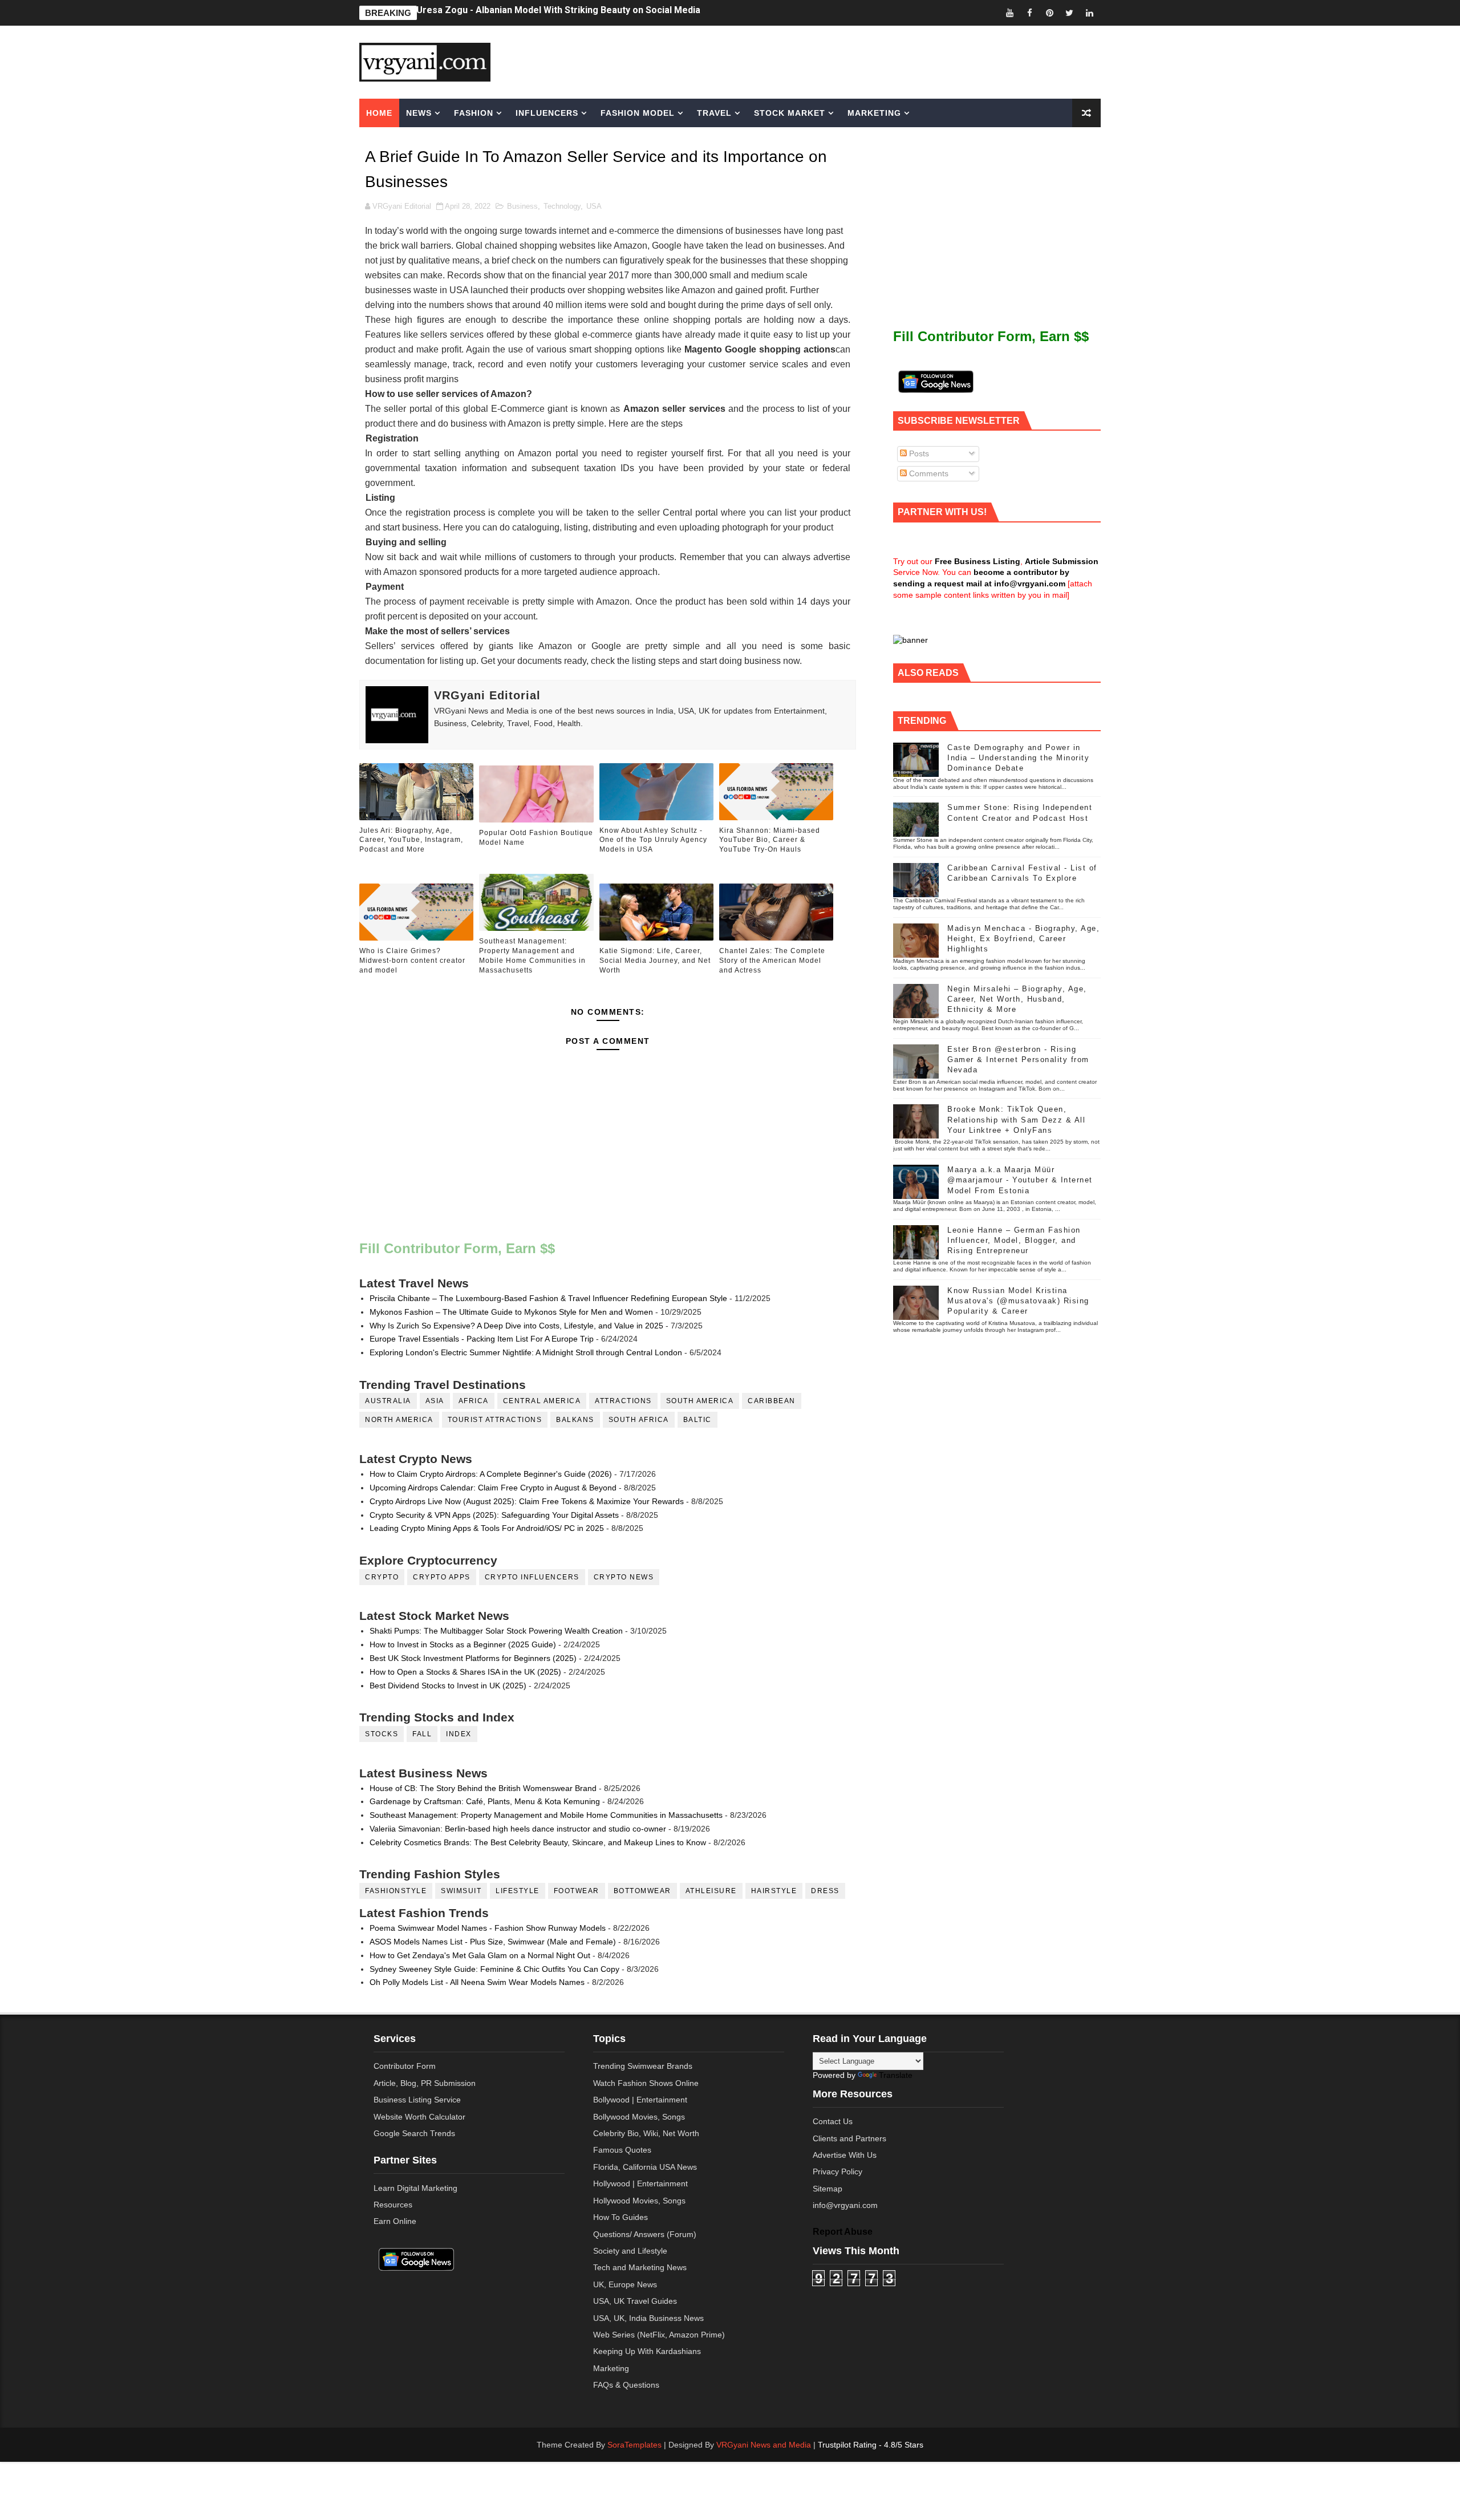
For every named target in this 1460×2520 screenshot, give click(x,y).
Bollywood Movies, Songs (639, 2117)
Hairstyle (774, 1891)
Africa (474, 1401)
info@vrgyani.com (845, 2205)
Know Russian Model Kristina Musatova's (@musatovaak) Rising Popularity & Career (1018, 1301)
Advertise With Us (845, 2155)
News (419, 113)
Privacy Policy (838, 2171)
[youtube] (1009, 13)
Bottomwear (642, 1891)
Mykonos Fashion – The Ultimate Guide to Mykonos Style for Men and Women (511, 1312)
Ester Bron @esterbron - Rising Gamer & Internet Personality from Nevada (1018, 1060)
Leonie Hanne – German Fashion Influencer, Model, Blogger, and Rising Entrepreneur (1014, 1240)
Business (522, 206)
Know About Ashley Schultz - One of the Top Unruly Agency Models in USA (653, 840)
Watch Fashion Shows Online (646, 2083)
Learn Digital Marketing (415, 2188)
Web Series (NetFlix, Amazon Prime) (659, 2335)
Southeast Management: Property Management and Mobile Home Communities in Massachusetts (532, 955)
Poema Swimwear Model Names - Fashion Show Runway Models (488, 1928)
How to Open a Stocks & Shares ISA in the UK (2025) (465, 1672)
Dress (825, 1891)
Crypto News (624, 1577)
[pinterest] (1049, 13)
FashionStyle (396, 1891)
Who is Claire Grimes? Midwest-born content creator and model (412, 961)
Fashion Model (638, 113)
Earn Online (395, 2221)
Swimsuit (461, 1891)
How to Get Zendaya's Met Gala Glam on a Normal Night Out (480, 1955)
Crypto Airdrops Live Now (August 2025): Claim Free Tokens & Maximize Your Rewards (527, 1501)
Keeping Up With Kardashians (647, 2351)
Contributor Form (405, 2066)
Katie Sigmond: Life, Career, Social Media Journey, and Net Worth (655, 961)
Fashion (474, 113)
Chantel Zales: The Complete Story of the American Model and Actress (772, 961)
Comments (928, 473)
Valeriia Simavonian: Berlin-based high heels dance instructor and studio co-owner (518, 1829)
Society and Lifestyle (630, 2251)
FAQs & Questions (626, 2385)
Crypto (382, 1577)
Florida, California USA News (645, 2167)
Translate (896, 2075)
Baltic (697, 1420)
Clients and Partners (849, 2138)
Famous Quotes (622, 2150)
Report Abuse (843, 2231)
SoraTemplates (634, 2445)
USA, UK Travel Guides (635, 2301)
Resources (393, 2205)
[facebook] (1029, 13)
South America (700, 1401)
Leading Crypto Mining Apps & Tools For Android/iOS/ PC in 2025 (487, 1528)
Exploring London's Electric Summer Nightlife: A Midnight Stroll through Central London (526, 1352)
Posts (918, 453)
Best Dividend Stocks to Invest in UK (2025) (448, 1686)
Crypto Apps (442, 1577)
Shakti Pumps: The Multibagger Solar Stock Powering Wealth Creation (496, 1631)
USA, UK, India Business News (648, 2318)
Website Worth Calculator (419, 2117)
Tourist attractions (495, 1420)
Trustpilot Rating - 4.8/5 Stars (871, 2445)
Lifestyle (518, 1891)
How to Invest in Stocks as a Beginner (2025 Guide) (463, 1644)
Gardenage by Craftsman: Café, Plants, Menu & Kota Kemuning (485, 1801)
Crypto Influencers (532, 1577)
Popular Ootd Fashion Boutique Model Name (536, 838)
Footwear (577, 1891)
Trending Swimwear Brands (643, 2066)
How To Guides (620, 2217)
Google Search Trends (414, 2133)
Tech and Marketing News (640, 2267)
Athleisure (711, 1891)
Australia (388, 1401)
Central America (542, 1401)
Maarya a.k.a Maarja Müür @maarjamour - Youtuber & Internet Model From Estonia (1020, 1180)
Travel (714, 113)
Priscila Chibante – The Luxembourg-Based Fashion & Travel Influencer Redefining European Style (548, 1298)
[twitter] (1069, 13)
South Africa (639, 1420)
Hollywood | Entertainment (640, 2183)
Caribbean (772, 1401)
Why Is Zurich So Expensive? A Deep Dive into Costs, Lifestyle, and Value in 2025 (516, 1326)
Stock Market (790, 113)
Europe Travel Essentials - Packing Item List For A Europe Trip (482, 1339)
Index (459, 1734)
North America (399, 1420)
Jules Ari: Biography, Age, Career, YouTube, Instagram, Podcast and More (575, 13)
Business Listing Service (417, 2100)
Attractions (623, 1401)
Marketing (874, 113)
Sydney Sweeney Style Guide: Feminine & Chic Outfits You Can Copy (494, 1969)
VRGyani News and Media (764, 2445)
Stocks (382, 1734)
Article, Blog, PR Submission (425, 2083)
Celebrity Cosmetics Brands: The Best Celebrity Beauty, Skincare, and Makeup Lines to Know (538, 1842)
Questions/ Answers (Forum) (645, 2234)
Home (379, 113)
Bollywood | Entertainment (640, 2100)
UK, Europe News (625, 2284)
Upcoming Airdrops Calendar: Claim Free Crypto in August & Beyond (493, 1488)
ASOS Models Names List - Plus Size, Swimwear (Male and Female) (493, 1942)
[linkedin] (1089, 13)
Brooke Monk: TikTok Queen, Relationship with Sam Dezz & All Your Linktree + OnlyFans (1016, 1119)
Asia (435, 1401)
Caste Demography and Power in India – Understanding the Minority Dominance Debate (1018, 758)
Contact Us (833, 2121)
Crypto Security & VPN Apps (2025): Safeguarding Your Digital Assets (494, 1515)
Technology (562, 206)
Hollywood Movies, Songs (639, 2201)
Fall (422, 1734)
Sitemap (828, 2189)
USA (594, 206)
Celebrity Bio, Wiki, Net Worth (646, 2133)
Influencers (547, 113)
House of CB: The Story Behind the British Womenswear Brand (483, 1788)
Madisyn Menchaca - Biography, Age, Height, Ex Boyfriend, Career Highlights (1023, 939)
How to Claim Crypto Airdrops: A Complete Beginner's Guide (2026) (491, 1474)
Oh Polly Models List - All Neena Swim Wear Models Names (477, 1982)
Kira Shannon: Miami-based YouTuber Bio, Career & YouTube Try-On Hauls (770, 840)
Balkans (575, 1420)
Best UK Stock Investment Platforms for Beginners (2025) (473, 1658)
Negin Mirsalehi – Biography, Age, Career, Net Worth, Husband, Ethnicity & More (1017, 999)
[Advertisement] (818, 61)
